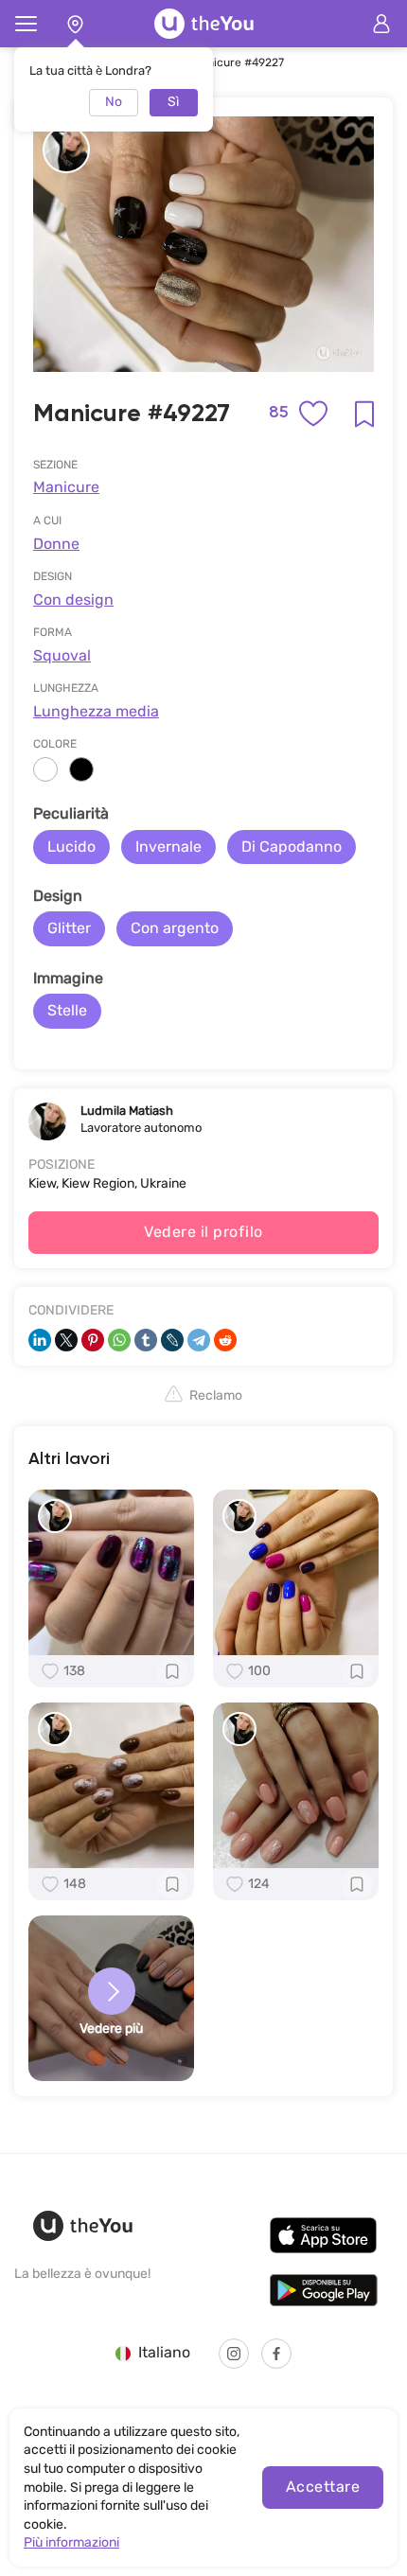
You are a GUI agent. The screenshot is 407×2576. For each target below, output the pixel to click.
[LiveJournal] (172, 1340)
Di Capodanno (292, 847)
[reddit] (225, 1340)
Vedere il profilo (203, 1232)
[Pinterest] (93, 1340)
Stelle (67, 1010)
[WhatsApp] (119, 1340)
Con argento (175, 928)
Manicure (66, 487)
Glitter (69, 928)
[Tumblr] (146, 1340)
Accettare (323, 2487)
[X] (66, 1340)
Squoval (62, 655)
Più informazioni (71, 2542)
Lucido (71, 847)
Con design (73, 600)
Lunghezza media (96, 711)
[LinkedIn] (40, 1340)
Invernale (168, 847)
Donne (56, 544)
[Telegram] (199, 1340)
